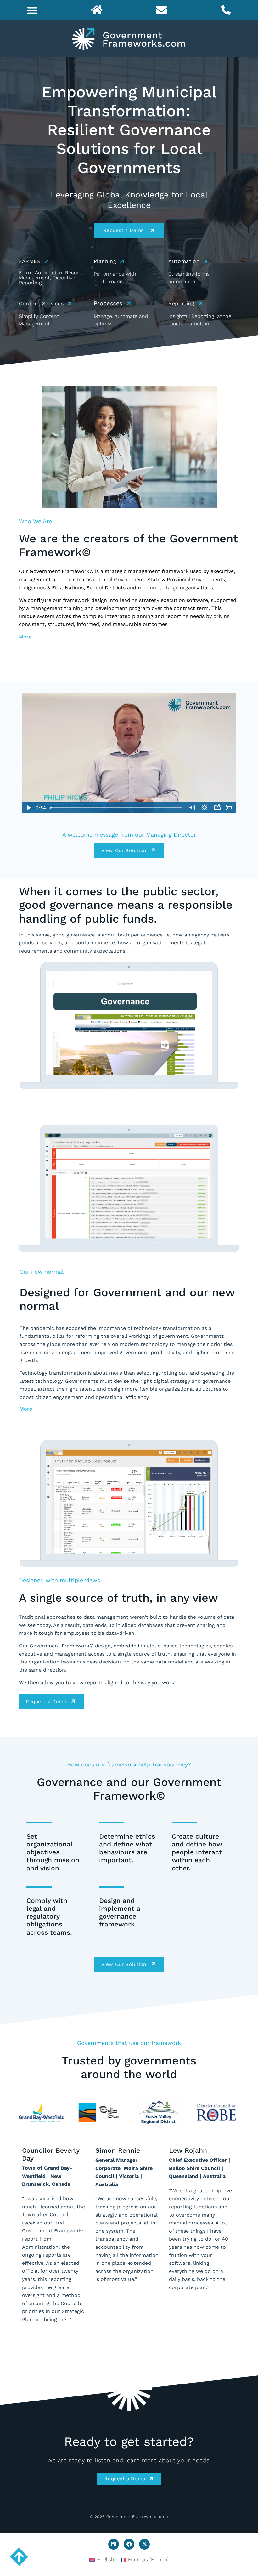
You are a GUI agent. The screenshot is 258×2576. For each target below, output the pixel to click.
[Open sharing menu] (217, 808)
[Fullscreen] (230, 808)
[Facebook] (129, 2544)
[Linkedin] (114, 2544)
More (25, 637)
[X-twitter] (144, 2544)
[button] (32, 10)
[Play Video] (28, 808)
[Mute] (192, 808)
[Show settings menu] (205, 808)
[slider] (117, 808)
